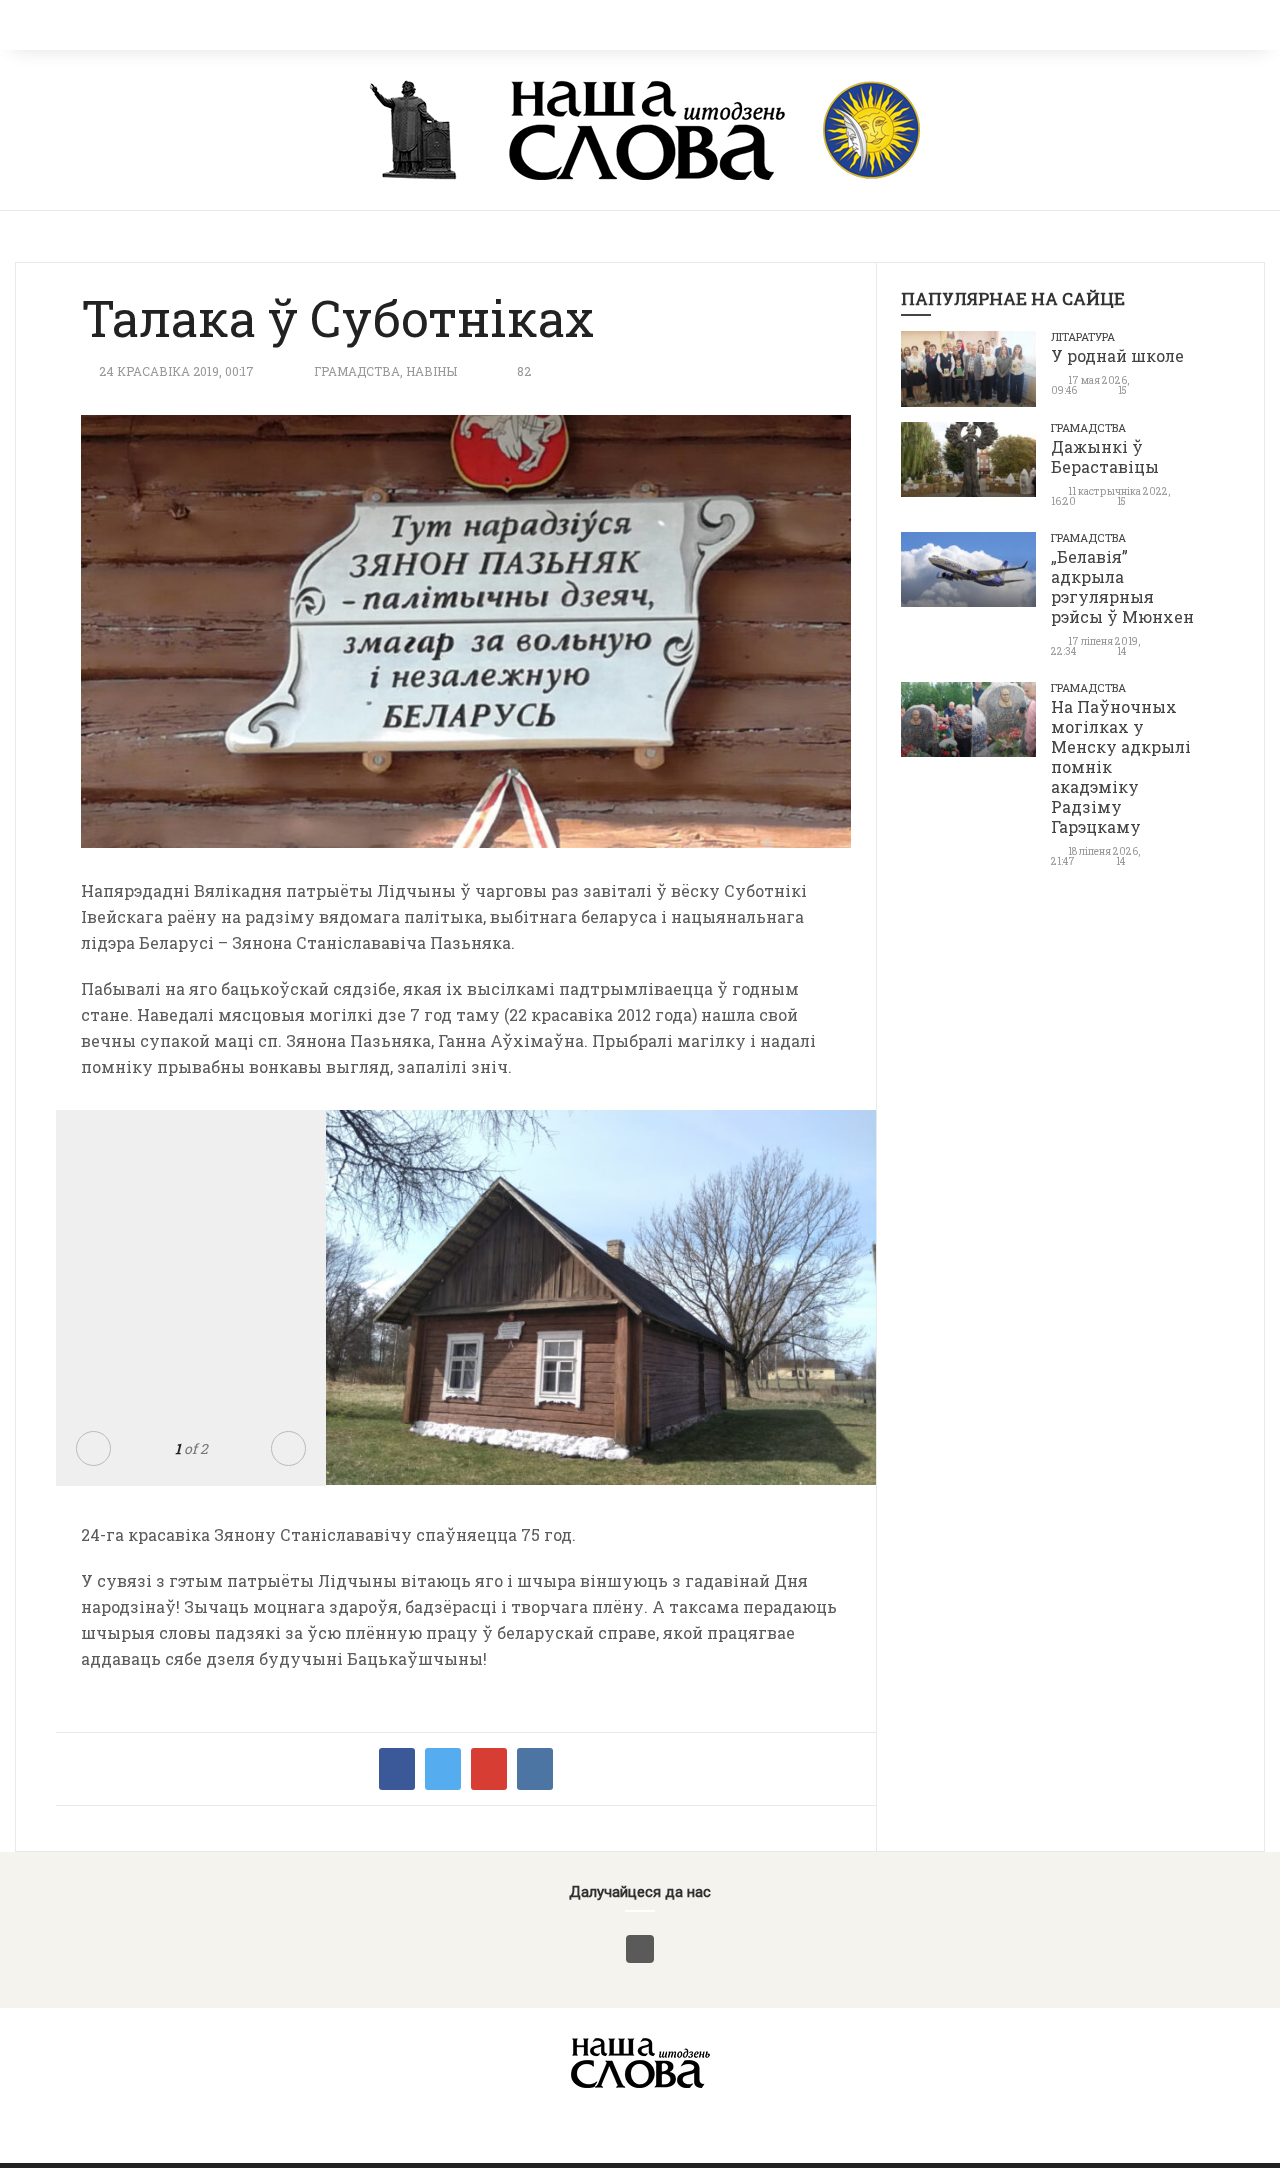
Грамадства (357, 371)
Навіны (431, 371)
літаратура (1083, 336)
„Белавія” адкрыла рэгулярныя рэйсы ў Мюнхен (1122, 586)
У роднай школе (1117, 355)
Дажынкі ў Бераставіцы (1105, 456)
